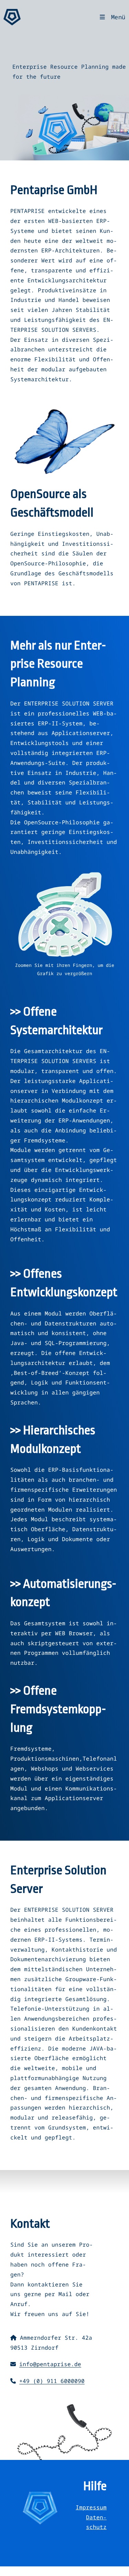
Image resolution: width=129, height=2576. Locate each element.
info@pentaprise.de (50, 2364)
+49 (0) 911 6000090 (52, 2381)
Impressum (91, 2507)
